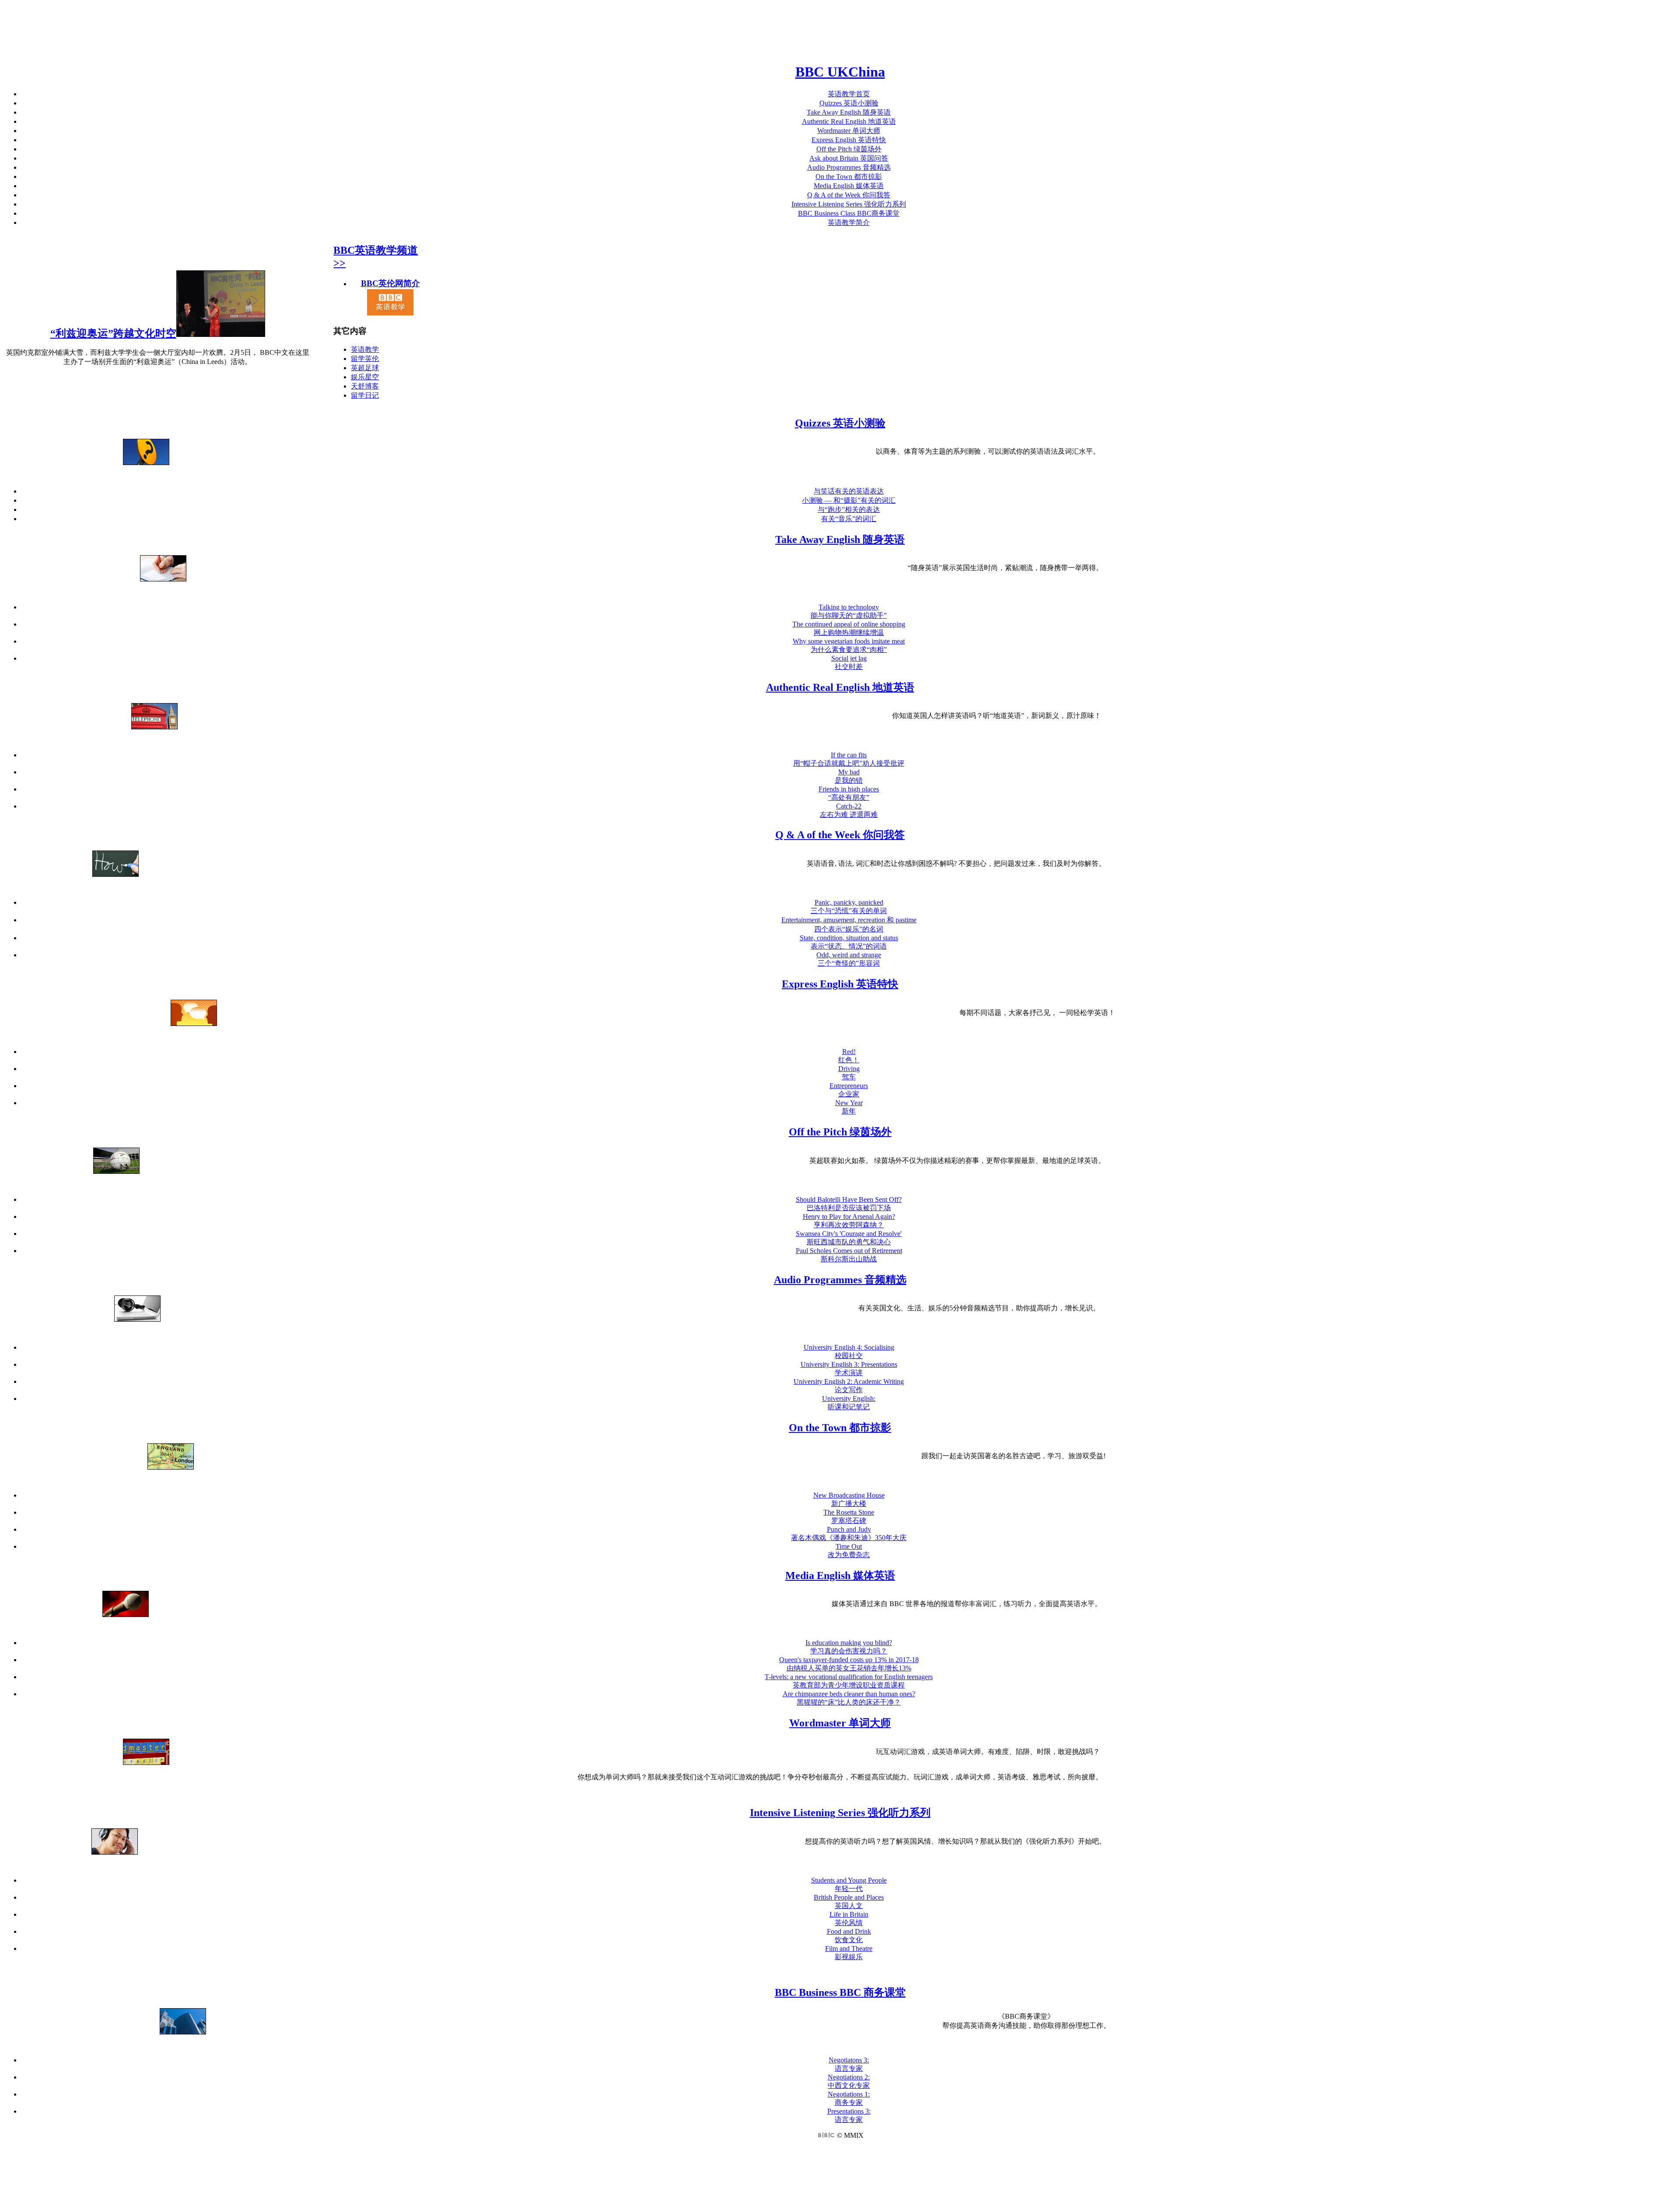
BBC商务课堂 (849, 213)
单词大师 (849, 131)
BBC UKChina (840, 72)
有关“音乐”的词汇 (849, 519)
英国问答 (849, 158)
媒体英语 (849, 186)
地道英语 (849, 121)
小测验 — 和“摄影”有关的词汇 (849, 500)
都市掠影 (849, 177)
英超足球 (365, 368)
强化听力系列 (849, 204)
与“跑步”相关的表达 (849, 509)
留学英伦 (365, 359)
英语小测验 (849, 103)
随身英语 (849, 112)
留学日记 (365, 395)
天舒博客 (365, 386)
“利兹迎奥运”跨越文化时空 (113, 333)
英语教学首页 (849, 94)
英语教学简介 (849, 222)
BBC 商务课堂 (840, 1992)
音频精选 (849, 167)
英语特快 (849, 140)
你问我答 (849, 195)
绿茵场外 (849, 149)
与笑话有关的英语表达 (849, 491)
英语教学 (365, 349)
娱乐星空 (365, 377)
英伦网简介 (390, 283)
